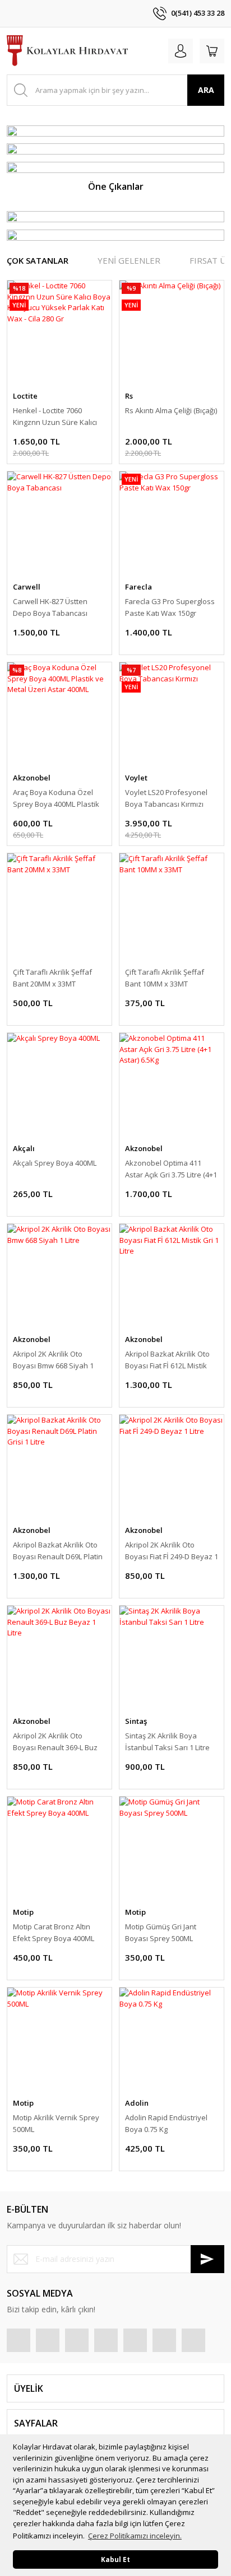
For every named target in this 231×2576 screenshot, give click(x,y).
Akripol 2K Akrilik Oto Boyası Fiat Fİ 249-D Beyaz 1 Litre (172, 1551)
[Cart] (212, 51)
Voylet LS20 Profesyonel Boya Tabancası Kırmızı (166, 798)
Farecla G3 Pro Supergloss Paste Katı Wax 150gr (170, 607)
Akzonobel (32, 778)
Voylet (136, 778)
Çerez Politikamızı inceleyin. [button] (135, 2536)
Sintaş (136, 1721)
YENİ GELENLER (129, 260)
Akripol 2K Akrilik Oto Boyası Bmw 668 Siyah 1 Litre (53, 1360)
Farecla (138, 587)
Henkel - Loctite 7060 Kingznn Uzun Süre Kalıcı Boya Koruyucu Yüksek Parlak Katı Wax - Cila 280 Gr (55, 417)
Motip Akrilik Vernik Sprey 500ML (56, 2123)
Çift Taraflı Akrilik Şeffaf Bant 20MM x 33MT (52, 978)
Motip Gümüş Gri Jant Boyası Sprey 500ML (161, 1932)
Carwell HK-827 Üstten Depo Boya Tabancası (50, 607)
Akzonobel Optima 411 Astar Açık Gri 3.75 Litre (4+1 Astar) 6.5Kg (171, 1169)
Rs (129, 396)
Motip (23, 1912)
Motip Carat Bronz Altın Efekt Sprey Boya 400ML (54, 1932)
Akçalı (24, 1148)
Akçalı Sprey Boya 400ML (55, 1163)
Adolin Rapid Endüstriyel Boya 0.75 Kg (166, 2123)
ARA (206, 90)
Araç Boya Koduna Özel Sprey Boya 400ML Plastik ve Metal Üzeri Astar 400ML (59, 799)
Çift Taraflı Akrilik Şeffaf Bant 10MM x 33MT (165, 978)
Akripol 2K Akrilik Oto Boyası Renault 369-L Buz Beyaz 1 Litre (55, 1742)
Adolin (137, 2103)
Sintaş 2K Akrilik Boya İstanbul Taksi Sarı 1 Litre (167, 1742)
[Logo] (67, 51)
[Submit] (207, 2259)
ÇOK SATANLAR (38, 260)
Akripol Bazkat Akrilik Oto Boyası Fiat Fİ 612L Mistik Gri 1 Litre (167, 1360)
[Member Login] (181, 51)
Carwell (27, 587)
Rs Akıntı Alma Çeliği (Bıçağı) (171, 410)
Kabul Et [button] (115, 2559)
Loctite (25, 396)
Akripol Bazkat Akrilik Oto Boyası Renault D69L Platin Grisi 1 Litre (58, 1551)
